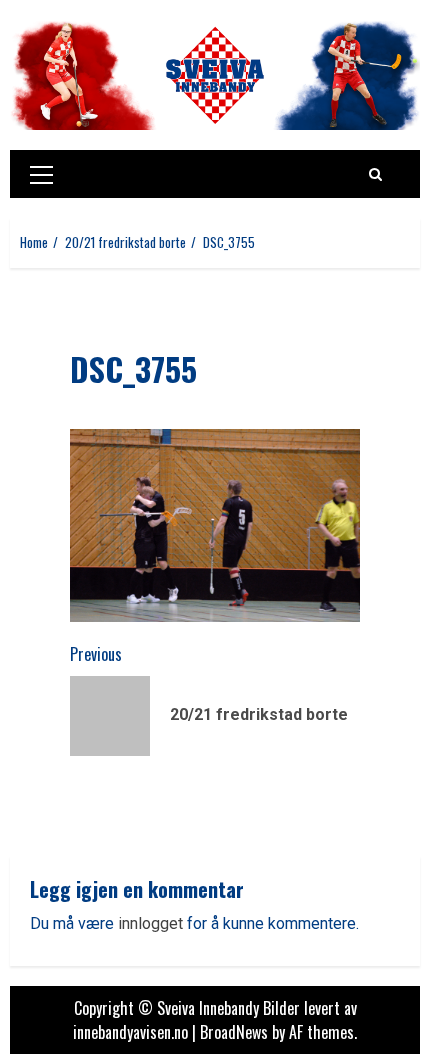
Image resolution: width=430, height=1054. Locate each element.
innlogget (150, 923)
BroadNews (234, 1032)
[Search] (375, 174)
